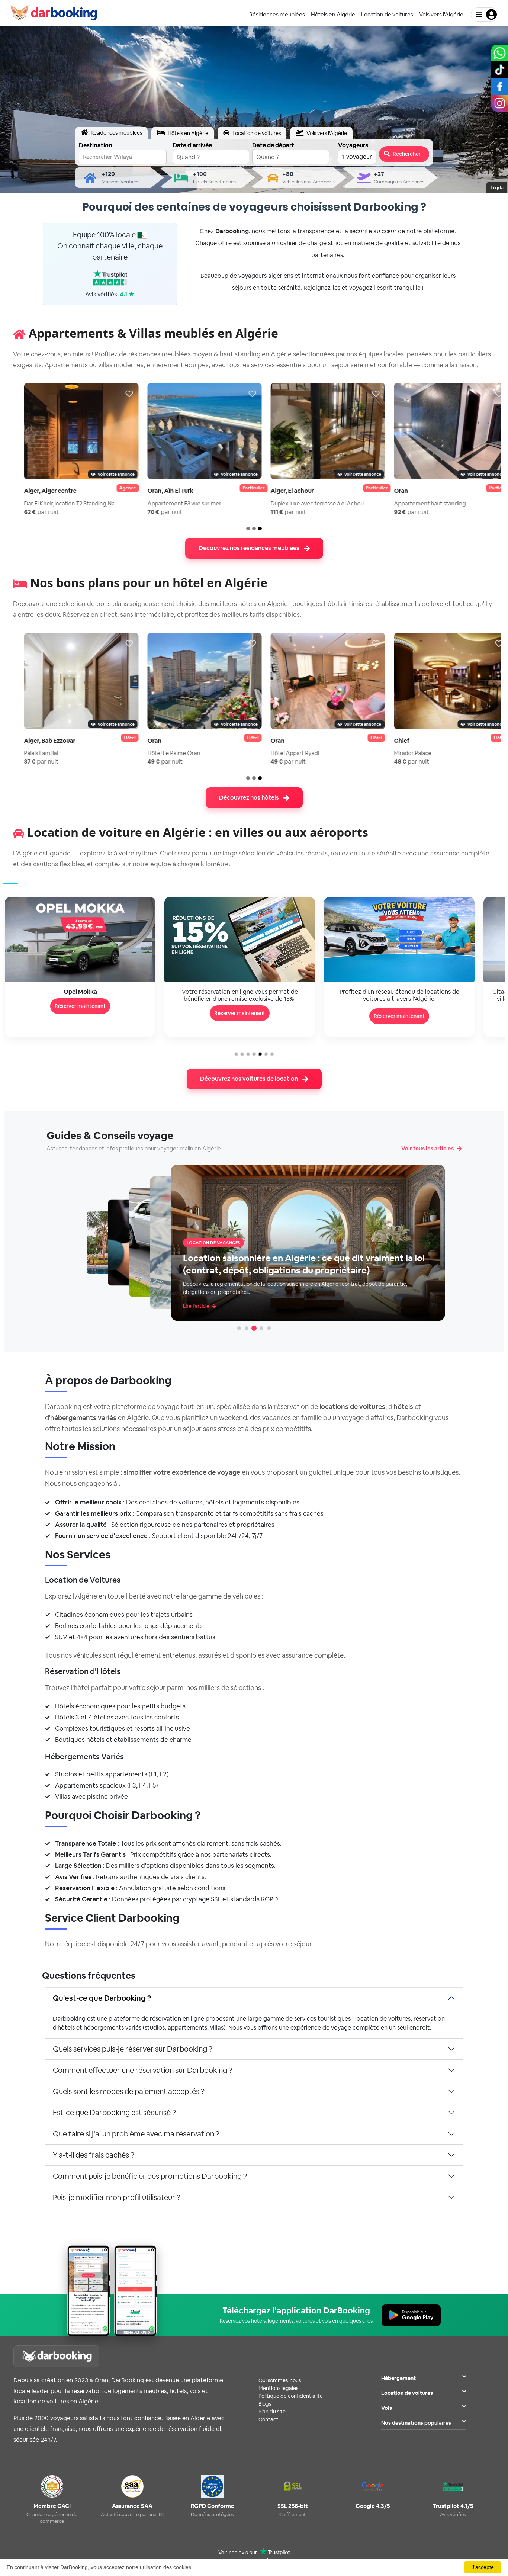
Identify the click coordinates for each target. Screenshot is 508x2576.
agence (115, 488)
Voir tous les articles (427, 1148)
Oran (389, 491)
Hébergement (398, 2378)
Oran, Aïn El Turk (158, 491)
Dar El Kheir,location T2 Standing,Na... (60, 503)
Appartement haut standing (418, 503)
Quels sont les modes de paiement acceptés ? (129, 2091)
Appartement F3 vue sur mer (172, 503)
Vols (387, 2408)
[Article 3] (254, 1328)
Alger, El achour (280, 491)
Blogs (265, 2404)
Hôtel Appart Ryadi (283, 753)
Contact (269, 2419)
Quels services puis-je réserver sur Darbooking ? (133, 2049)
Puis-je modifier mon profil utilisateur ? (117, 2197)
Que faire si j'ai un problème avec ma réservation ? (136, 2134)
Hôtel (118, 738)
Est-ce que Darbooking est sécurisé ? (114, 2113)
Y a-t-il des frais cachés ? (94, 2155)
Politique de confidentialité (291, 2396)
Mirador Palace (401, 753)
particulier (242, 488)
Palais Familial (29, 753)
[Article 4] (261, 1328)
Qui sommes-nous (280, 2380)
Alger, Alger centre (38, 491)
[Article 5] (269, 1328)
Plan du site (272, 2412)
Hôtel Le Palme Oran (162, 753)
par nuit (29, 512)
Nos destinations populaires (416, 2423)
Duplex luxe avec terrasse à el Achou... (307, 503)
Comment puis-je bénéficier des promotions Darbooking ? (150, 2176)
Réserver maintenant (80, 1013)
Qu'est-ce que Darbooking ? (102, 1998)
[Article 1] (239, 1328)
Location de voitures (407, 2393)
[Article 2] (247, 1328)
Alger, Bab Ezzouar (38, 741)
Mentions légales (278, 2388)
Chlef (390, 741)
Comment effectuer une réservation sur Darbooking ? (143, 2070)
